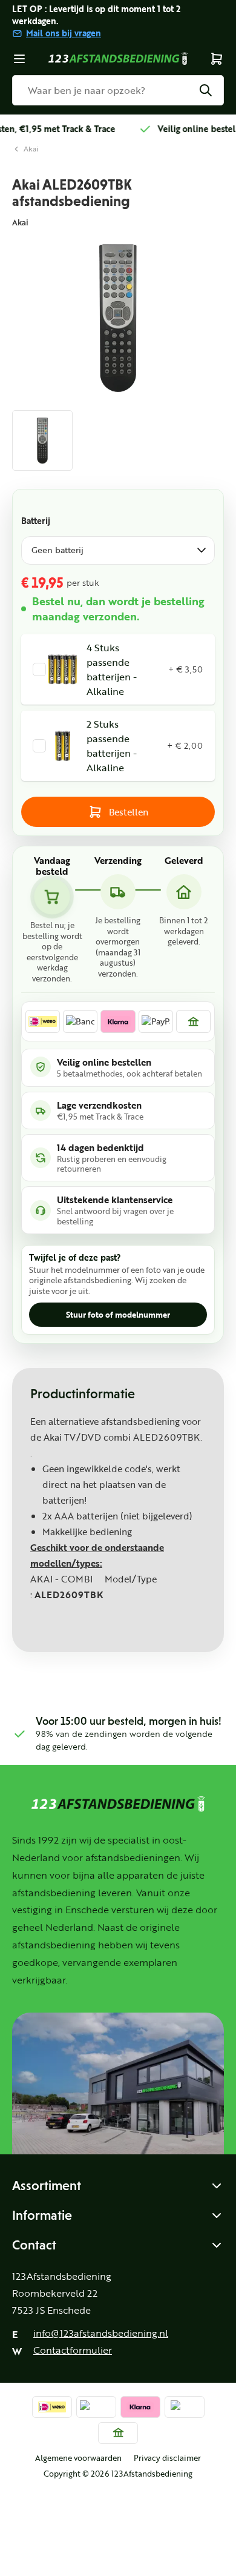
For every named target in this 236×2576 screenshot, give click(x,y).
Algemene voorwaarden (78, 2458)
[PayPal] (156, 1021)
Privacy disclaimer (167, 2458)
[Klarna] (118, 1021)
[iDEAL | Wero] (43, 1021)
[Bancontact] (80, 1021)
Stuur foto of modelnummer (118, 1315)
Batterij (36, 521)
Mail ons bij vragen (64, 33)
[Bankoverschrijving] (193, 1021)
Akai (31, 149)
